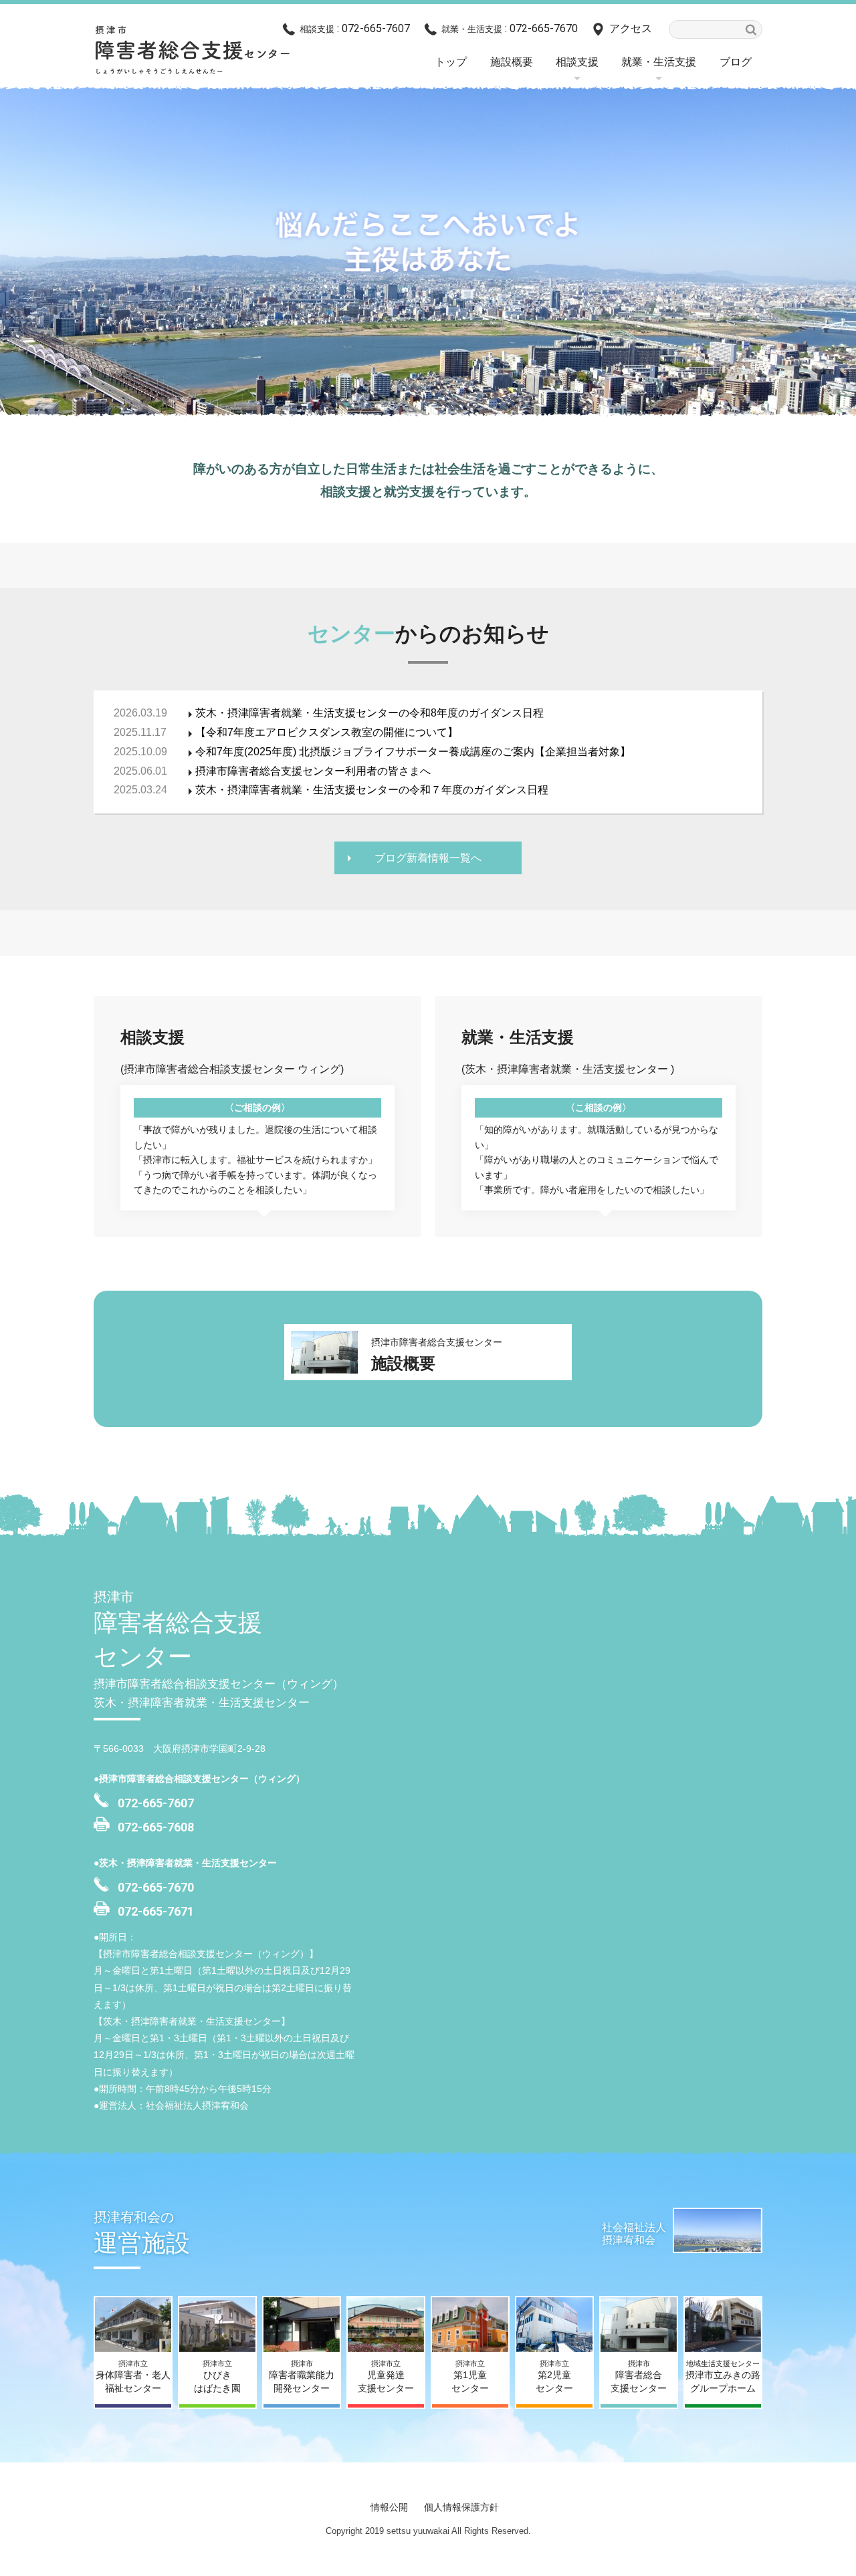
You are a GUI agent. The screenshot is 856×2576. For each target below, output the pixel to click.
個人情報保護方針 (461, 2507)
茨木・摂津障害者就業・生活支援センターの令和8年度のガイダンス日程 (369, 713)
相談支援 (577, 62)
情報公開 (389, 2507)
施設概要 (512, 62)
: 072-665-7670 (510, 28)
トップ (451, 62)
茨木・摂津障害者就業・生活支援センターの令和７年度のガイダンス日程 (372, 790)
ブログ (736, 62)
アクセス (631, 28)
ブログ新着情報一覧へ (428, 858)
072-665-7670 (156, 1887)
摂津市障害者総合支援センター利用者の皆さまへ (313, 771)
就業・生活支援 (659, 62)
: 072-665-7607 (355, 28)
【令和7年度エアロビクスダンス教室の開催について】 (327, 732)
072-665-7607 (156, 1803)
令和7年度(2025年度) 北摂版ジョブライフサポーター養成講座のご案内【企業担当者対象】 (413, 752)
